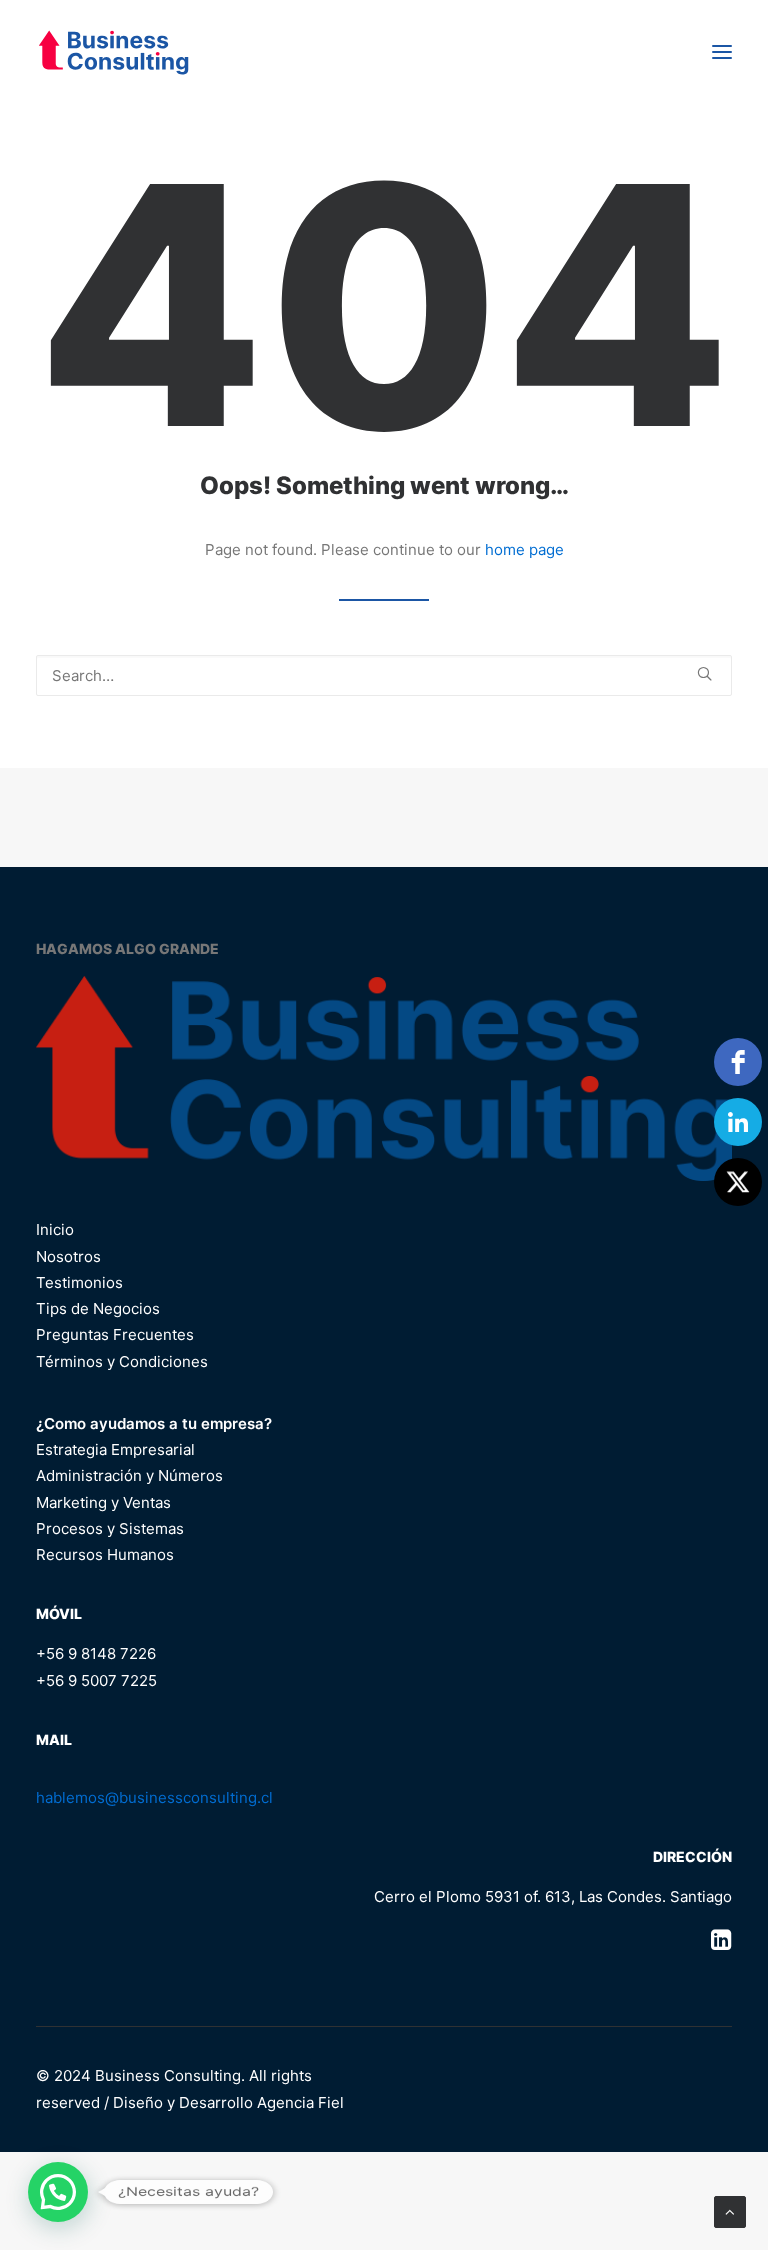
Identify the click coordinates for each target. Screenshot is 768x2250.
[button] (722, 52)
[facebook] (738, 1062)
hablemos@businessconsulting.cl (154, 1797)
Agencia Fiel (300, 2102)
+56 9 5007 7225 (96, 1680)
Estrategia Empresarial (115, 1449)
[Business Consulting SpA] (113, 52)
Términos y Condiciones (122, 1361)
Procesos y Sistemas (110, 1528)
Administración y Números (129, 1475)
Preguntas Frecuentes (115, 1334)
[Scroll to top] (730, 2210)
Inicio (55, 1229)
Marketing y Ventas (103, 1502)
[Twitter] (738, 1182)
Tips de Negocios (98, 1308)
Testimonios (79, 1282)
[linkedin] (738, 1122)
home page (524, 549)
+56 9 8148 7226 (96, 1653)
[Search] (384, 675)
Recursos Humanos (105, 1554)
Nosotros (68, 1256)
